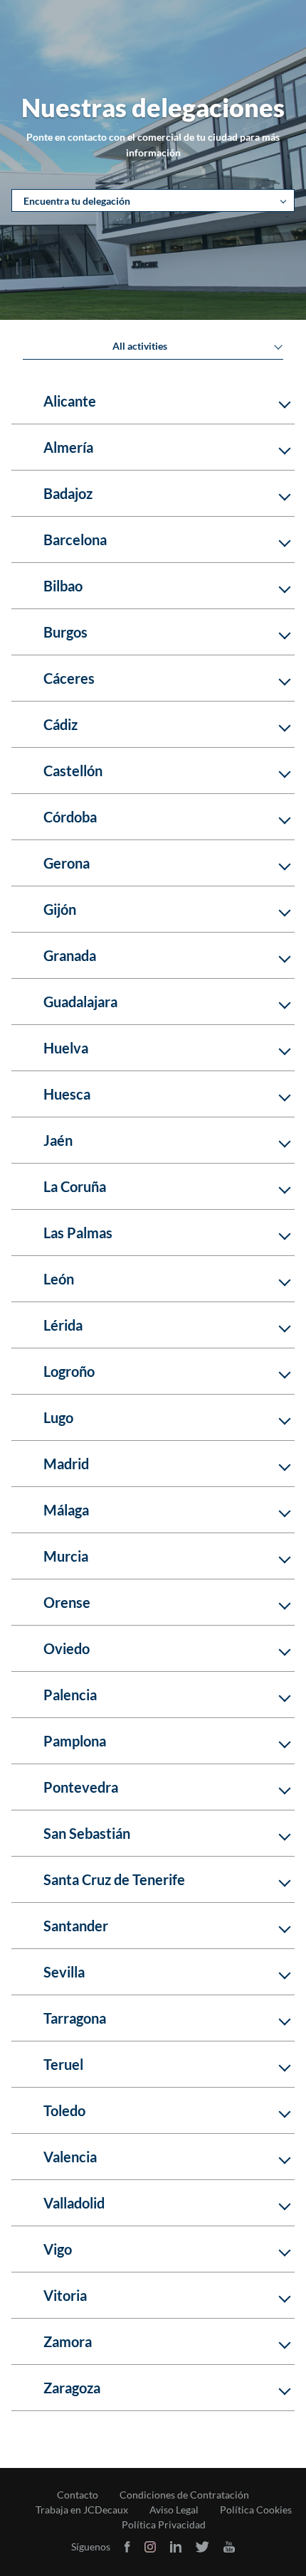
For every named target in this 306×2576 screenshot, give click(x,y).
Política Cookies (256, 2510)
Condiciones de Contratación (184, 2495)
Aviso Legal (174, 2510)
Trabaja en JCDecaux (82, 2510)
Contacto (78, 2495)
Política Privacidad (164, 2525)
